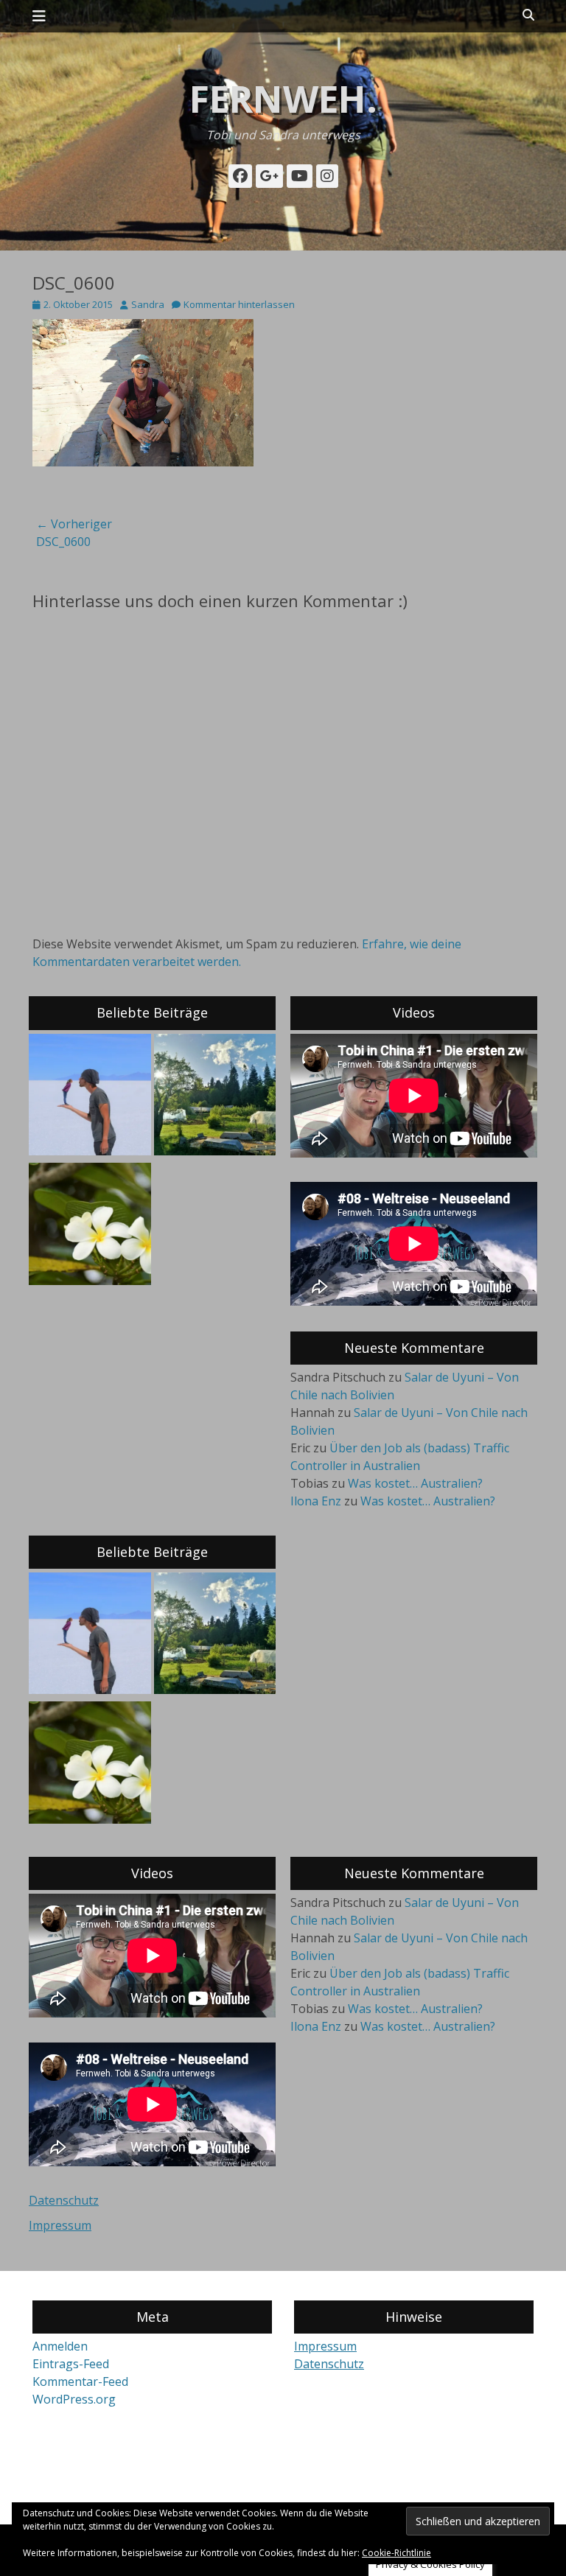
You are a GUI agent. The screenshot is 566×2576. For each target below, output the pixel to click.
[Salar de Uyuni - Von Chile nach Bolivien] (90, 1097)
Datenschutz (64, 2200)
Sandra (148, 304)
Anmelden (60, 2346)
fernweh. (283, 99)
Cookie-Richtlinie (396, 2553)
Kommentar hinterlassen (239, 304)
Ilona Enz (316, 1501)
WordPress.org (74, 2399)
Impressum (60, 2225)
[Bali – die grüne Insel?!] (90, 1226)
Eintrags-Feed (71, 2364)
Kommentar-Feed (80, 2381)
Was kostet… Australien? (415, 1483)
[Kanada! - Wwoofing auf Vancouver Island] (215, 1097)
